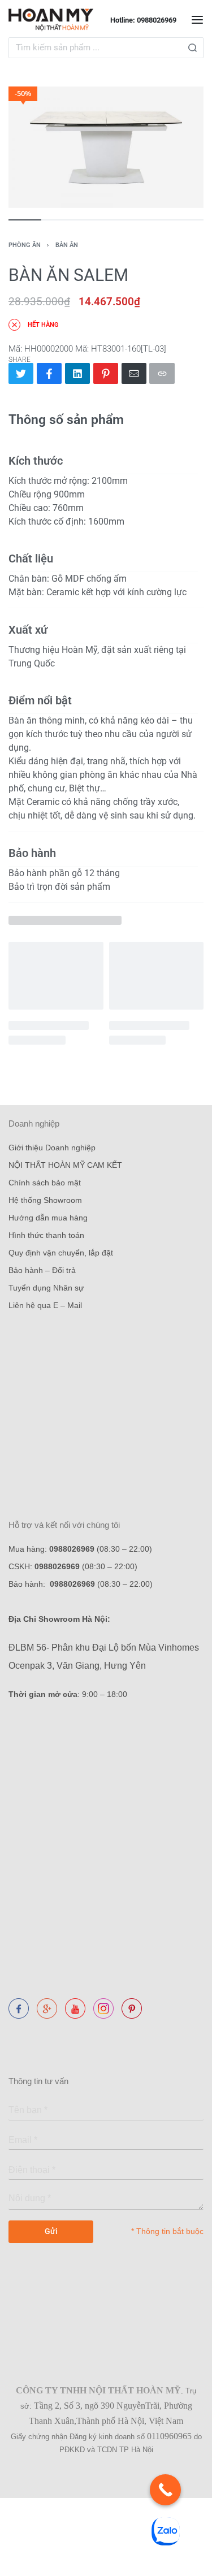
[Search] (192, 48)
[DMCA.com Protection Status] (11, 2030)
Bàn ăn (67, 245)
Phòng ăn (25, 245)
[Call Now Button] (165, 2490)
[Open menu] (197, 20)
